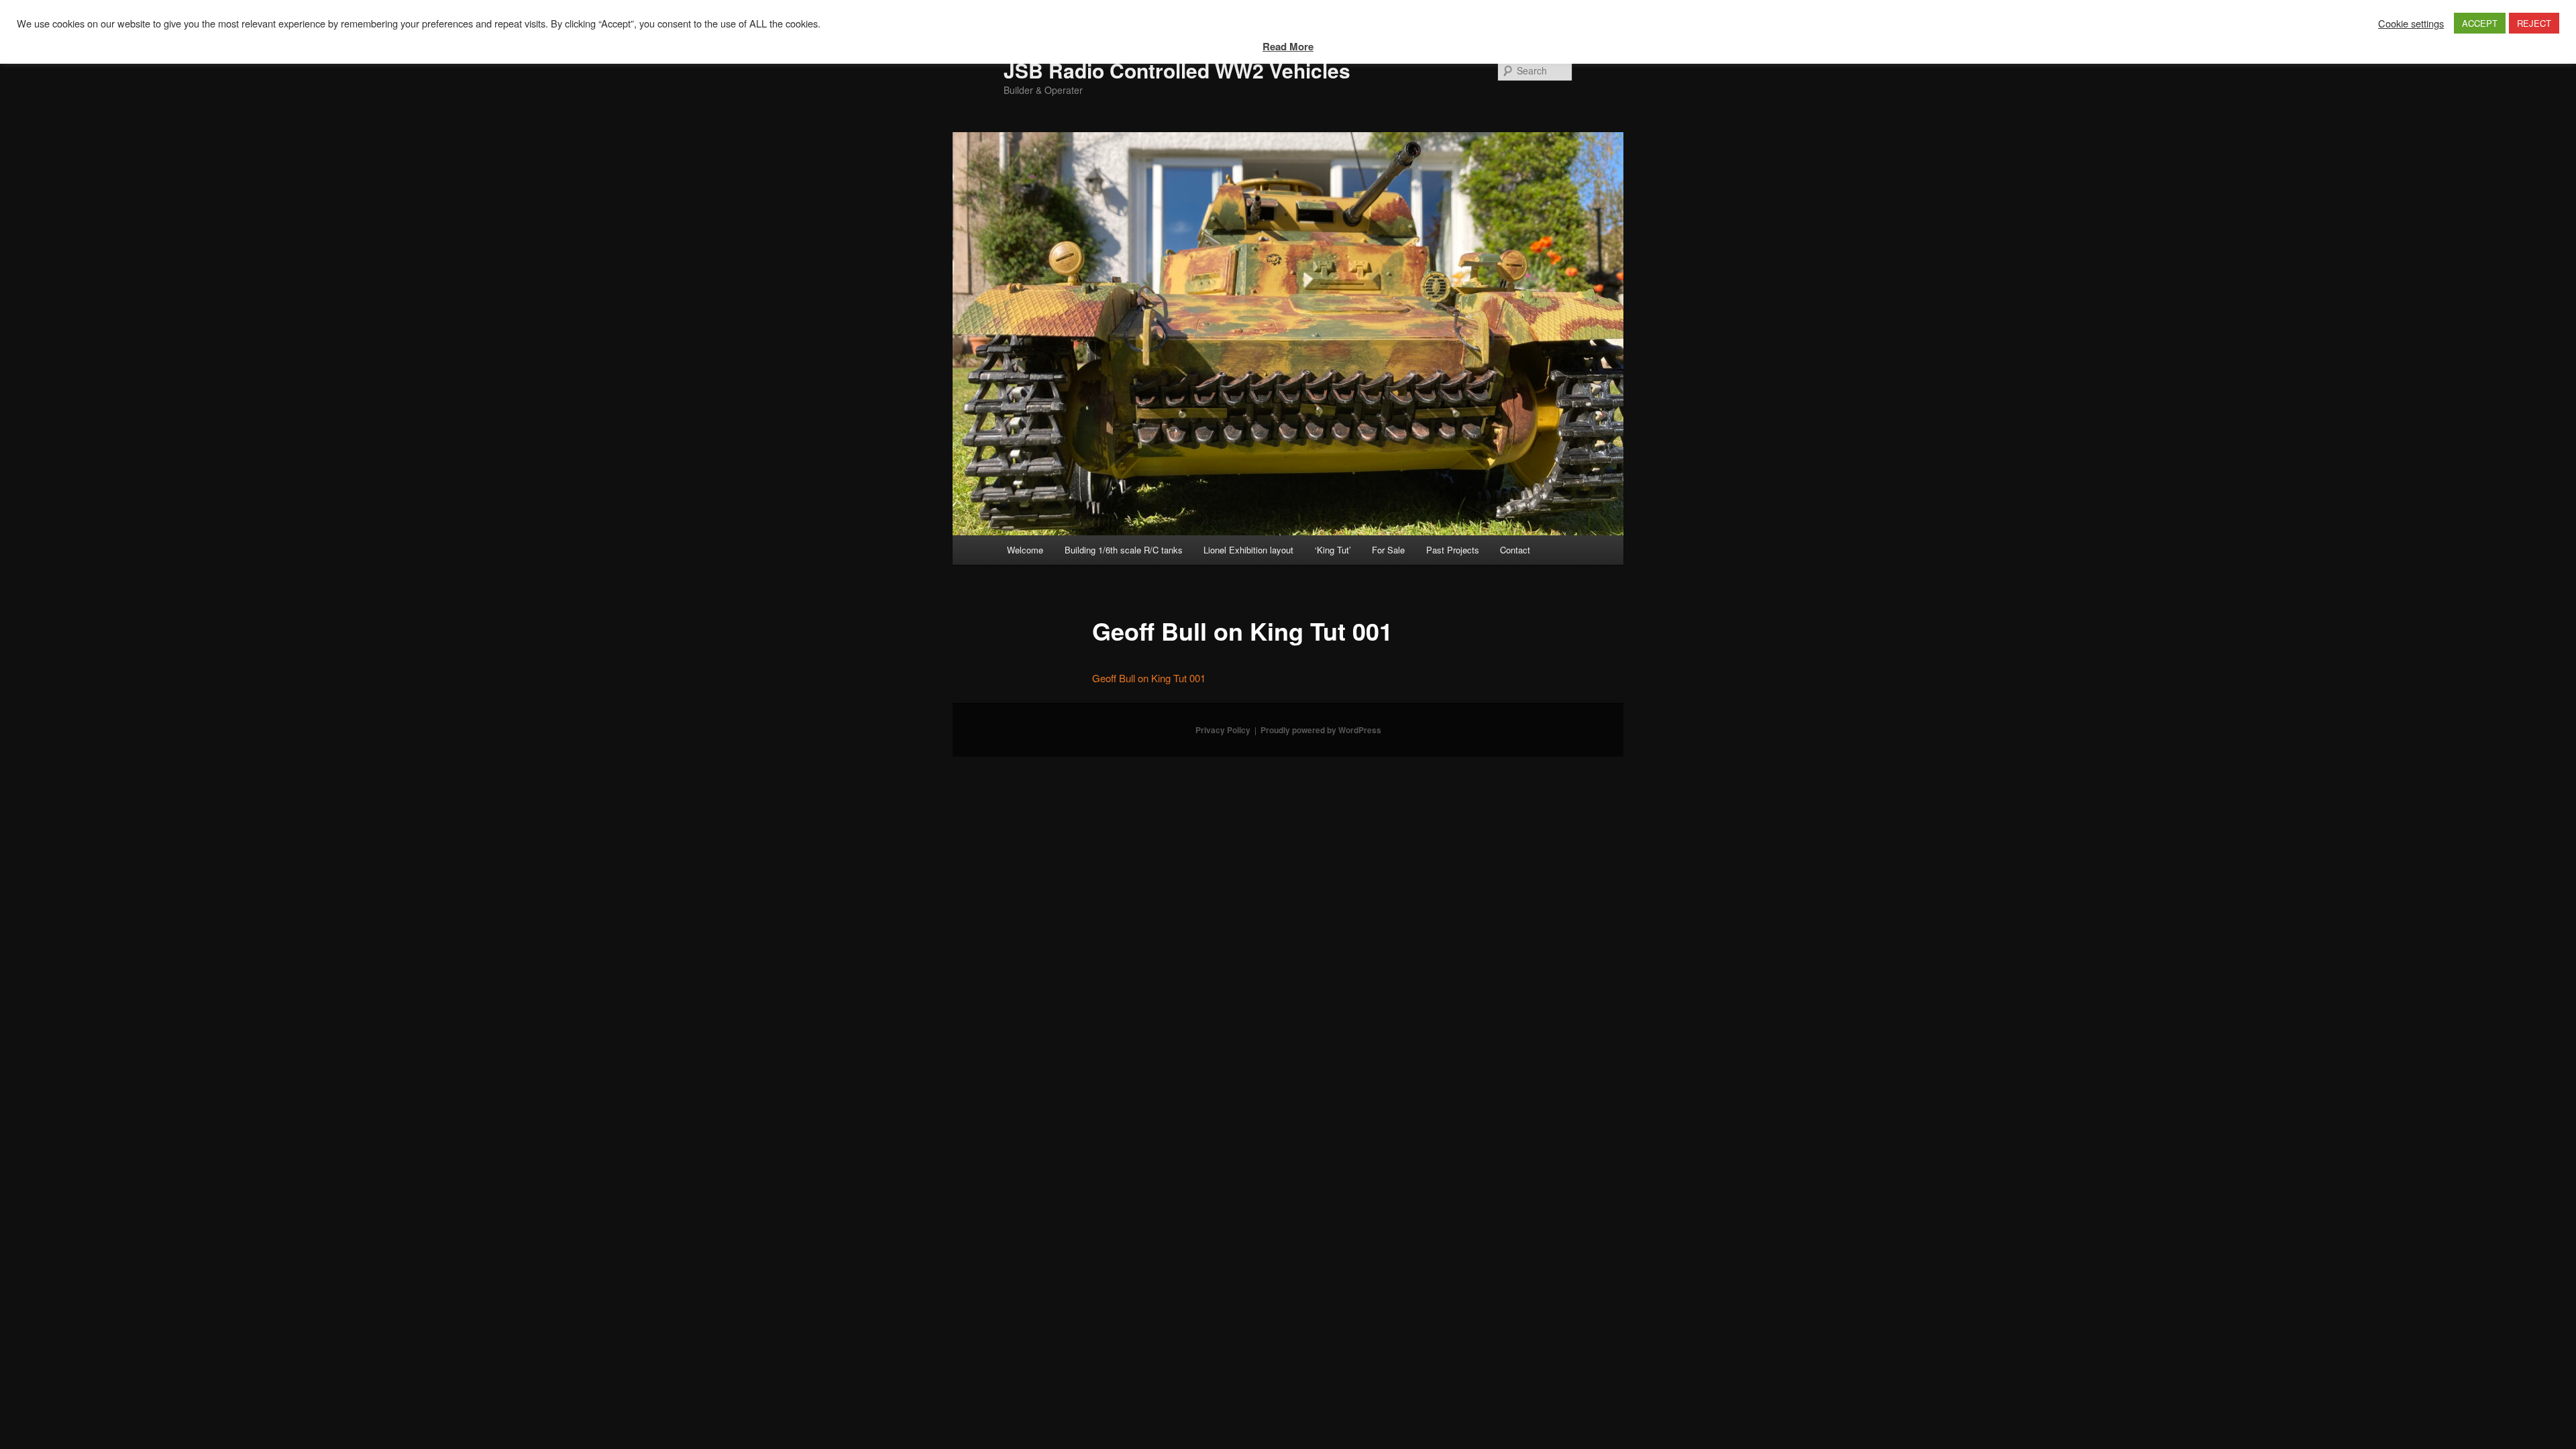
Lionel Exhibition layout (1248, 550)
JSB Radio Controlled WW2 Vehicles (1177, 70)
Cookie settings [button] (2411, 23)
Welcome (1025, 550)
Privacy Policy (1223, 730)
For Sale (1388, 550)
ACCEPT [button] (2480, 23)
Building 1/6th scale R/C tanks (1124, 550)
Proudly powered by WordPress (1321, 730)
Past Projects (1453, 550)
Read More (1288, 46)
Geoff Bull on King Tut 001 (1149, 678)
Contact (1515, 550)
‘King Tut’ (1333, 550)
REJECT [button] (2534, 23)
